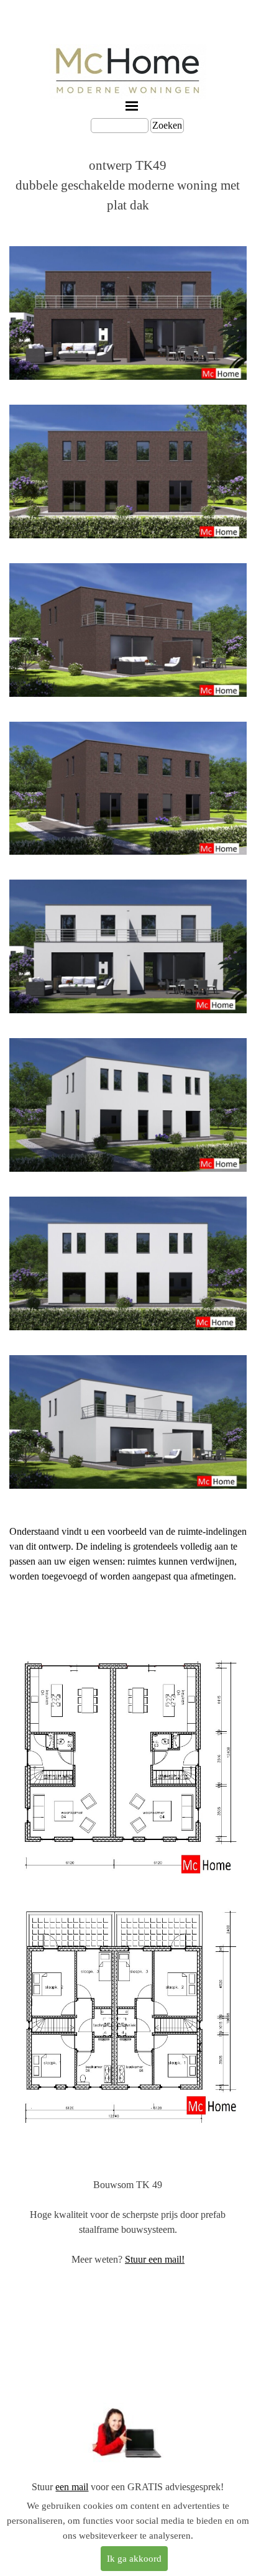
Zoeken (167, 125)
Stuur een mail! (155, 2259)
